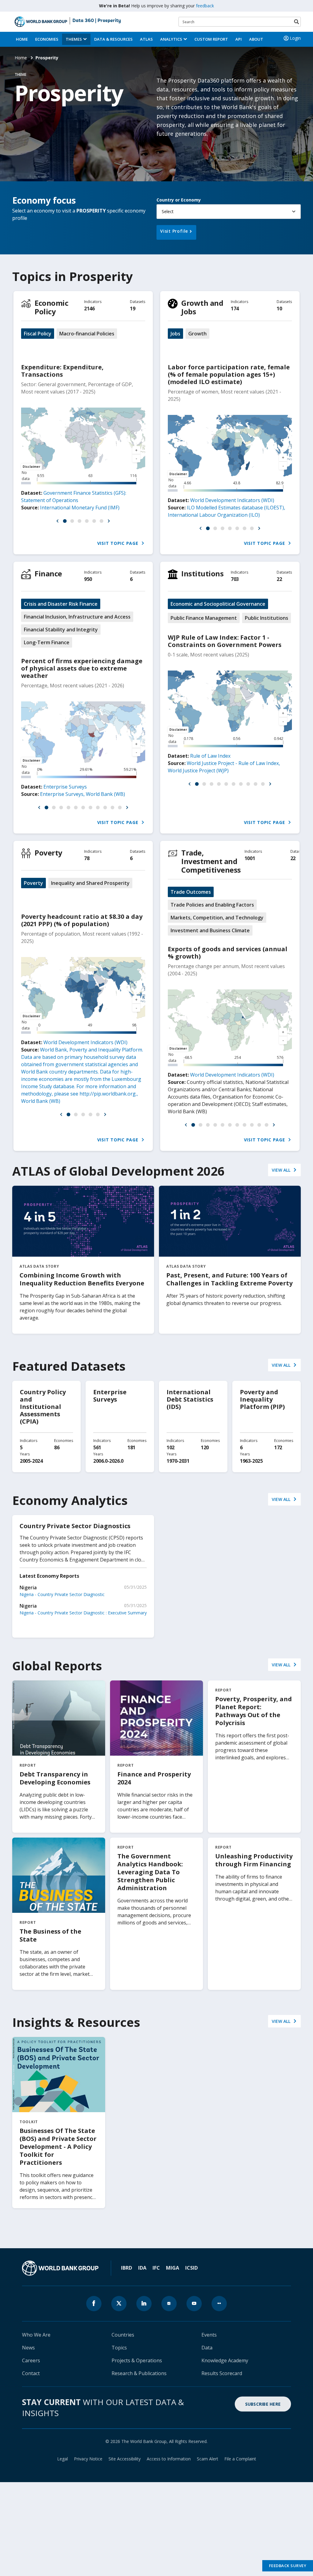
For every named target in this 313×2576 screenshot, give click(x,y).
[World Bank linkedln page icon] (144, 2304)
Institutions (202, 573)
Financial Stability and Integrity (61, 630)
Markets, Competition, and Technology (217, 918)
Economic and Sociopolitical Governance (218, 604)
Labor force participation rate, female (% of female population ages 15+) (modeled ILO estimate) (229, 374)
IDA (142, 2268)
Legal (63, 2459)
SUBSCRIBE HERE (263, 2404)
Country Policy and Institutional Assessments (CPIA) (43, 1407)
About (256, 39)
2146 (89, 309)
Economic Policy (51, 307)
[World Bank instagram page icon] (169, 2304)
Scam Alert (208, 2459)
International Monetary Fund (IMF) (80, 508)
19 (133, 309)
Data (207, 2348)
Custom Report (211, 39)
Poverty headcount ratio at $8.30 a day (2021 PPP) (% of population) (82, 920)
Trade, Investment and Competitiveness (211, 861)
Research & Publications (139, 2373)
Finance (48, 573)
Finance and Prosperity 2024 (154, 1778)
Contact (31, 2373)
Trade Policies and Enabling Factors (212, 905)
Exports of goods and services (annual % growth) (228, 953)
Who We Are (36, 2335)
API (239, 39)
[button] (57, 521)
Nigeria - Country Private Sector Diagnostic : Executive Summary (83, 1613)
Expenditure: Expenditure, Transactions (62, 371)
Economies (47, 39)
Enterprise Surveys (65, 787)
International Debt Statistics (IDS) (190, 1399)
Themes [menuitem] (74, 39)
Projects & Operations (137, 2360)
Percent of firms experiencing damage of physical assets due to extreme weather (82, 668)
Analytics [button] (171, 39)
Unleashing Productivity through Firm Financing (254, 1860)
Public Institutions (267, 618)
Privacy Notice (88, 2459)
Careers (31, 2360)
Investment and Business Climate (210, 930)
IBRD (127, 2268)
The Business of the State (50, 1935)
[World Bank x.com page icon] (119, 2304)
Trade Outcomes (191, 892)
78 (87, 858)
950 (88, 579)
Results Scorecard (222, 2373)
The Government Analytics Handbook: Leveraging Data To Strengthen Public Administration (150, 1872)
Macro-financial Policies (87, 334)
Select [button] (168, 211)
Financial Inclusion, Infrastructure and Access (77, 617)
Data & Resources (113, 39)
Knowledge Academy (225, 2360)
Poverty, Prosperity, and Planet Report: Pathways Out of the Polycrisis (254, 1711)
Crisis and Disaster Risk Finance (61, 604)
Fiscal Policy (38, 334)
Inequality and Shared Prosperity (90, 883)
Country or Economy (179, 200)
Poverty (48, 853)
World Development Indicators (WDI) (232, 500)
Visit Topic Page (119, 543)
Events (209, 2335)
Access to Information (169, 2459)
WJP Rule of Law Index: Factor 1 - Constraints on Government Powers (225, 641)
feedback (205, 6)
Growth (197, 334)
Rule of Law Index (210, 756)
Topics (119, 2348)
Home (22, 39)
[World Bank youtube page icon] (194, 2304)
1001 (250, 858)
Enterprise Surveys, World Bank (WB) (83, 794)
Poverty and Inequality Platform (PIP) (262, 1399)
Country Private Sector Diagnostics (75, 1526)
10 (279, 309)
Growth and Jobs (202, 307)
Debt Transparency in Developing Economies (55, 1778)
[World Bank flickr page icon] (219, 2304)
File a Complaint (240, 2459)
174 (235, 309)
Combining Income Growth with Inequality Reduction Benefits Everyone (82, 1279)
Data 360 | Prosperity (97, 21)
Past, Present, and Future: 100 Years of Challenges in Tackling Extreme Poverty (229, 1279)
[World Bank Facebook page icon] (94, 2304)
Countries (123, 2335)
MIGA (173, 2268)
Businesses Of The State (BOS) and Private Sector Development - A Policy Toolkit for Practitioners (58, 2147)
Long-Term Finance (47, 642)
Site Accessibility (125, 2459)
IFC (156, 2268)
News (28, 2348)
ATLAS (146, 39)
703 (235, 579)
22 (279, 579)
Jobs (175, 334)
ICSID (191, 2268)
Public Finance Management (204, 618)
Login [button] (295, 38)
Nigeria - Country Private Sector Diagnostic (62, 1594)
